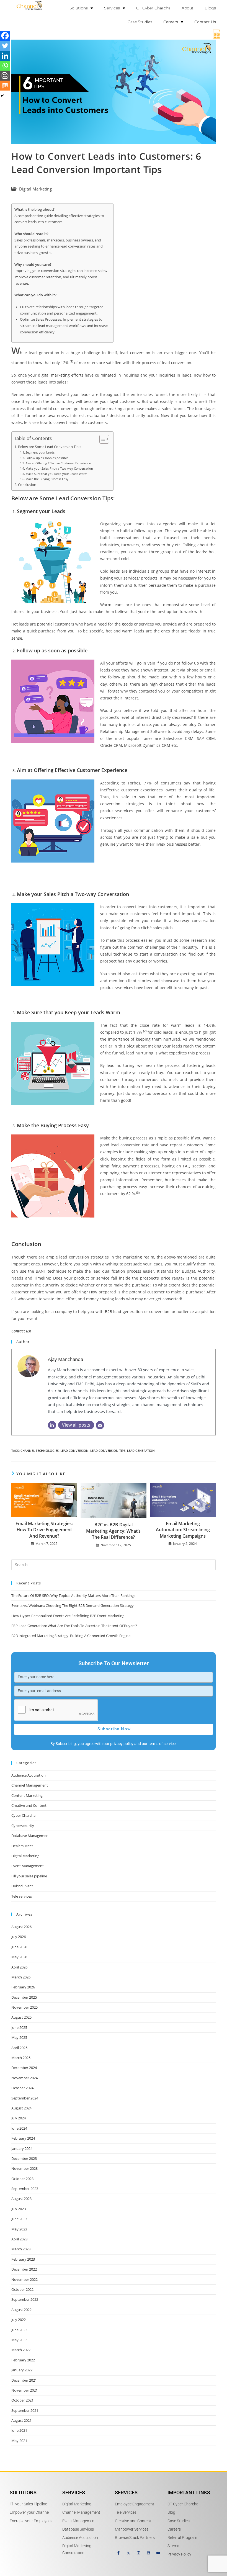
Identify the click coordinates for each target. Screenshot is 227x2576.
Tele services (22, 1896)
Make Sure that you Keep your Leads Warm (56, 474)
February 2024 (23, 2138)
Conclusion (27, 485)
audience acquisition (196, 1312)
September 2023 (25, 2189)
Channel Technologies (40, 1451)
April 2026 (19, 1967)
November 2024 (24, 2078)
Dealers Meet (22, 1846)
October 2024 (22, 2088)
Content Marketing (27, 1795)
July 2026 (19, 1937)
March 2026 (21, 1977)
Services (112, 8)
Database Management (31, 1836)
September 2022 (25, 2299)
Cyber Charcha (23, 1815)
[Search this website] (114, 1564)
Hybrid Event (22, 1886)
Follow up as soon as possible (47, 458)
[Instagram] (138, 2553)
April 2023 (19, 2239)
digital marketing (54, 375)
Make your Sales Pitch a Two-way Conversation (59, 468)
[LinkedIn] (52, 1425)
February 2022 (23, 2360)
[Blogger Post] (5, 76)
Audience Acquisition (29, 1775)
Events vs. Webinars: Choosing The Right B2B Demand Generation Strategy (73, 1605)
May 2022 (19, 2340)
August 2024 (21, 2108)
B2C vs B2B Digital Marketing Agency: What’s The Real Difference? (113, 1531)
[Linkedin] (5, 56)
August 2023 (21, 2199)
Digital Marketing (35, 189)
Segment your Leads (40, 452)
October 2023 (22, 2179)
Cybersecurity (23, 1826)
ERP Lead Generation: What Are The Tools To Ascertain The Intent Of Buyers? (74, 1626)
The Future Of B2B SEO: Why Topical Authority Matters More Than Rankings (73, 1595)
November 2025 (24, 2007)
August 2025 (21, 2017)
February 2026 (23, 1987)
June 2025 (19, 2027)
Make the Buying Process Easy (47, 479)
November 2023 (24, 2168)
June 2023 (19, 2219)
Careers (171, 22)
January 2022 (22, 2370)
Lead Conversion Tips (108, 1451)
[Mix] (5, 86)
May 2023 (19, 2229)
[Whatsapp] (5, 66)
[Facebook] (5, 36)
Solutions (79, 8)
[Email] (100, 1425)
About (188, 8)
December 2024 (24, 2068)
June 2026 (19, 1947)
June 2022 (19, 2330)
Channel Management (30, 1785)
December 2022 (24, 2269)
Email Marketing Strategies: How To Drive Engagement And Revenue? (44, 1530)
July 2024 (19, 2118)
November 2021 (24, 2390)
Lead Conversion (74, 1451)
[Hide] (2, 96)
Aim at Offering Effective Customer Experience (58, 463)
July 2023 (19, 2209)
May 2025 (19, 2037)
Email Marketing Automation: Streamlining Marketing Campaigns (183, 1530)
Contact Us (205, 22)
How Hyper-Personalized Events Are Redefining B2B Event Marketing (68, 1616)
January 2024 (22, 2148)
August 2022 (21, 2310)
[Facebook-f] (118, 2553)
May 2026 (19, 1957)
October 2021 (22, 2400)
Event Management (28, 1866)
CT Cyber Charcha (153, 8)
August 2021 (21, 2420)
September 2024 (25, 2098)
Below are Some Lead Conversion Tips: (50, 447)
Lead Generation (141, 1451)
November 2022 (24, 2279)
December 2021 (24, 2380)
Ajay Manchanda (65, 1359)
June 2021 (19, 2430)
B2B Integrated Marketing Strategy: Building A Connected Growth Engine (71, 1636)
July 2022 (19, 2320)
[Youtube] (158, 2553)
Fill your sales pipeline (29, 1876)
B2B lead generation (124, 1312)
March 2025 (21, 2058)
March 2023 (21, 2249)
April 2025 (19, 2048)
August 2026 (21, 1927)
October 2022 (22, 2289)
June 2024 (19, 2128)
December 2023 (24, 2158)
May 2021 (19, 2441)
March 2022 (21, 2350)
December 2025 (24, 1997)
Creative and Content (29, 1805)
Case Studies (140, 22)
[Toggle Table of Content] (101, 439)
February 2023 (23, 2259)
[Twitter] (5, 46)
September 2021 (25, 2410)
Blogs (210, 8)
